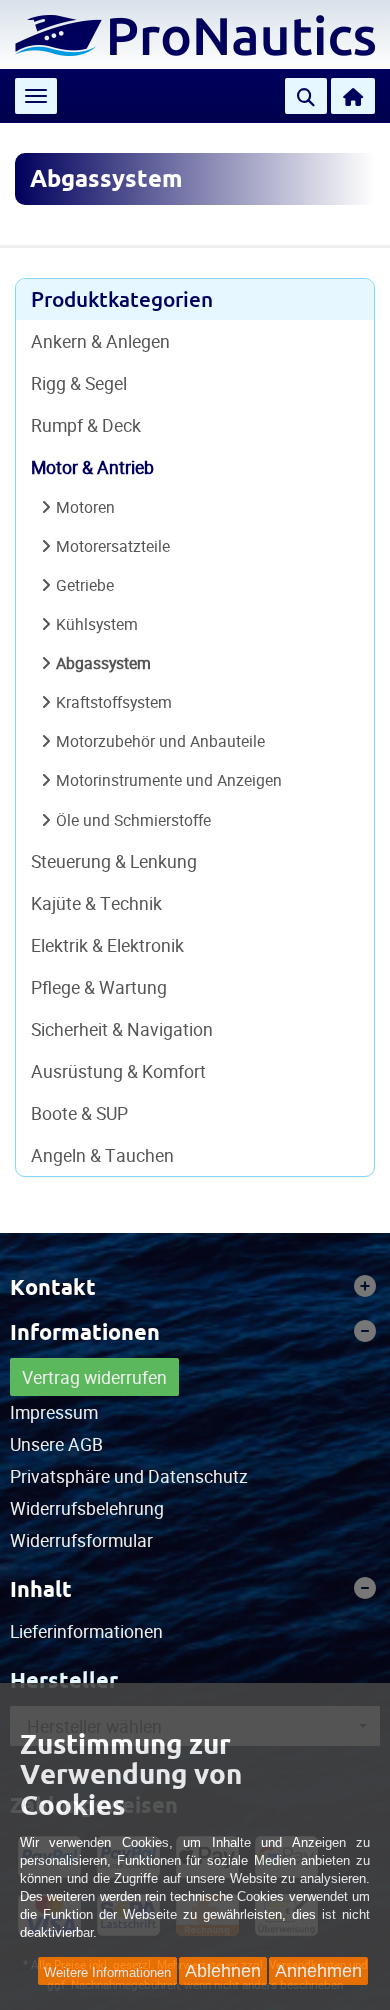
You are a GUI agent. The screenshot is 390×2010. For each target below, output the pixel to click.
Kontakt (53, 1287)
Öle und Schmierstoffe (133, 820)
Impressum (54, 1412)
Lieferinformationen (86, 1631)
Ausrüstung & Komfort (118, 1071)
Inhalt (41, 1589)
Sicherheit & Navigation (122, 1029)
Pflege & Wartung (99, 987)
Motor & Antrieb (92, 467)
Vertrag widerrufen (94, 1377)
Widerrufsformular (81, 1540)
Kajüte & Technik (96, 903)
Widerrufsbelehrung (87, 1508)
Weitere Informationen (107, 1972)
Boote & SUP (79, 1113)
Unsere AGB (56, 1444)
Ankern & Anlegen (100, 341)
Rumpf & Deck (86, 425)
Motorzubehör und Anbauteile (160, 741)
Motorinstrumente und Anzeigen (169, 780)
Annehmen (318, 1971)
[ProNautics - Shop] (195, 33)
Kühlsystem (97, 624)
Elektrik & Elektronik (107, 945)
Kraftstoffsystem (114, 702)
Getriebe (85, 585)
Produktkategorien (122, 299)
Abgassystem (103, 663)
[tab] (195, 1287)
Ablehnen (223, 1971)
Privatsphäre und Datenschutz (129, 1476)
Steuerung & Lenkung (114, 861)
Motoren (85, 507)
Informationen (85, 1332)
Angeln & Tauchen (102, 1155)
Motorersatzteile (113, 546)
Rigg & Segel (79, 383)
